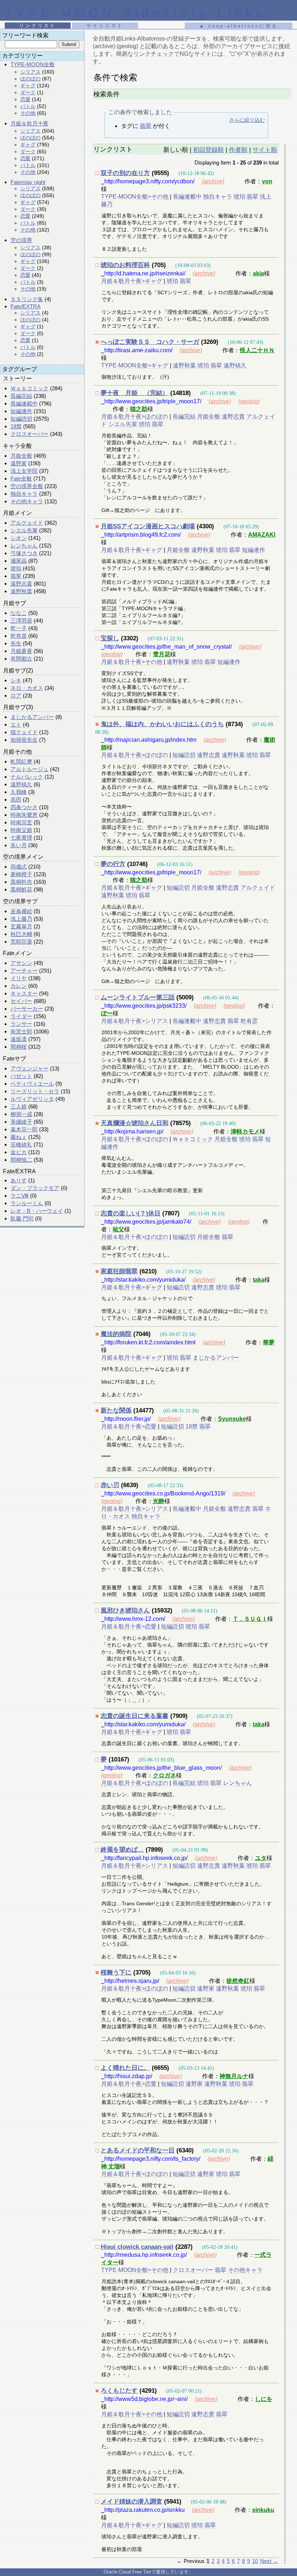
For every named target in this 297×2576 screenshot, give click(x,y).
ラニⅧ (20, 1196)
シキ (16, 680)
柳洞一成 (21, 1114)
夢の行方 (113, 864)
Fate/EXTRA (26, 306)
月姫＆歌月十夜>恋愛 (129, 1426)
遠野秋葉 (21, 591)
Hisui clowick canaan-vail (137, 2247)
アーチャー (24, 971)
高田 (16, 800)
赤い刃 (110, 1485)
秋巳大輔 (21, 934)
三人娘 (19, 1106)
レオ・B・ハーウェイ (37, 1211)
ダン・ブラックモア (35, 1188)
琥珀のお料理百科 (125, 265)
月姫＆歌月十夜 (30, 123)
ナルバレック (27, 777)
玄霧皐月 (21, 926)
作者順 (238, 150)
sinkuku (263, 2510)
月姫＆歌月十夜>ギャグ (132, 281)
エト (16, 725)
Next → (269, 2561)
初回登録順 (208, 150)
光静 (159, 1501)
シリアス (30, 72)
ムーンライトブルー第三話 (138, 997)
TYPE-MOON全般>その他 (135, 197)
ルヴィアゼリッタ (32, 1099)
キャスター (24, 993)
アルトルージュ (30, 769)
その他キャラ (27, 501)
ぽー (107, 1013)
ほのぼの (30, 79)
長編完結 (21, 396)
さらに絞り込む (247, 120)
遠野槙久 (21, 784)
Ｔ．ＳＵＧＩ (250, 1619)
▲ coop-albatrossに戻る (239, 26)
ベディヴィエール (32, 1084)
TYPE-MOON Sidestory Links (135, 13)
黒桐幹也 (21, 882)
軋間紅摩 (21, 761)
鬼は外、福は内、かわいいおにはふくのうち (162, 724)
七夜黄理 (21, 838)
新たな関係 (116, 1410)
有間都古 (21, 659)
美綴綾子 (21, 1122)
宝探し (110, 638)
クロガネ (164, 1775)
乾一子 (19, 628)
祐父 (118, 1229)
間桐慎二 (21, 1160)
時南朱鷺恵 (24, 815)
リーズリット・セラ (35, 1091)
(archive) (213, 181)
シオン (19, 538)
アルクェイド (27, 523)
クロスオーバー (30, 434)
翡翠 (16, 576)
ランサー (21, 1024)
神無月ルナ (234, 2076)
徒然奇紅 (238, 1981)
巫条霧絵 (21, 911)
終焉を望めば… (122, 1850)
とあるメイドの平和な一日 (138, 2150)
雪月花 (162, 654)
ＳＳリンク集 (27, 299)
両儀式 (19, 867)
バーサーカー (27, 1009)
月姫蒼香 (21, 651)
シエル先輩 (24, 530)
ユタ (261, 1858)
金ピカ (19, 1152)
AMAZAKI (262, 535)
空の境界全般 (27, 486)
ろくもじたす (119, 2391)
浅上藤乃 (21, 919)
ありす (19, 1180)
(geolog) (249, 401)
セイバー (21, 1001)
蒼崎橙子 (21, 874)
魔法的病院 (116, 1334)
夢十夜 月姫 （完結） (135, 393)
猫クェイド (24, 732)
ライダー (21, 1016)
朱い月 (19, 845)
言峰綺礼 (21, 1145)
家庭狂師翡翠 (119, 1271)
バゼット (21, 1076)
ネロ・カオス (27, 688)
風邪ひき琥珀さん (125, 1610)
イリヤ (19, 978)
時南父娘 (21, 830)
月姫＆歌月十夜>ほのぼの (135, 417)
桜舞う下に (116, 1972)
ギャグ (28, 86)
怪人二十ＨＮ (257, 350)
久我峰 (19, 792)
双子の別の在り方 (125, 173)
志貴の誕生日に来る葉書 (135, 1716)
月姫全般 (21, 456)
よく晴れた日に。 (125, 2068)
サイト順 (265, 150)
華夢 (269, 1342)
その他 (28, 113)
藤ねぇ (19, 1137)
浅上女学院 (24, 471)
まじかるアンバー (32, 717)
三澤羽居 (21, 621)
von (267, 181)
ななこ (19, 613)
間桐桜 (19, 1047)
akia (258, 273)
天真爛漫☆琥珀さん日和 (135, 1123)
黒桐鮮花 (21, 889)
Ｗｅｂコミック (30, 388)
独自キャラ (24, 494)
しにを (264, 2399)
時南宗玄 (21, 822)
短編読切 (21, 419)
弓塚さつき (24, 553)
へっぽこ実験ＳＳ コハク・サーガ (150, 342)
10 (255, 2561)
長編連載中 (24, 403)
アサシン (21, 963)
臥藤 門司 (22, 1218)
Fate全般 (21, 478)
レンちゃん (24, 546)
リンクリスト (38, 26)
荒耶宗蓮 (21, 942)
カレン (19, 986)
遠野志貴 (21, 584)
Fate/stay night (28, 182)
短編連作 (21, 411)
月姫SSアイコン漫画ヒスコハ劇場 (148, 526)
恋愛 (25, 99)
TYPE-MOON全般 (33, 64)
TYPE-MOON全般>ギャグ (135, 365)
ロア (16, 696)
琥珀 (16, 568)
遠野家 (19, 463)
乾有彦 (19, 636)
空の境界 (21, 240)
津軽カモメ (245, 1131)
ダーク (28, 92)
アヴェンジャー (30, 1068)
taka (259, 1280)
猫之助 (139, 409)
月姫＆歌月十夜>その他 (132, 662)
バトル (28, 106)
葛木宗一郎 (24, 1129)
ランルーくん (27, 1203)
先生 (16, 643)
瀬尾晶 (19, 561)
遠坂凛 (19, 1039)
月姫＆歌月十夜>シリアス (135, 1021)
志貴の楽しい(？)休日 (131, 1213)
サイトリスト (105, 26)
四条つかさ (24, 807)
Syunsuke (232, 1419)
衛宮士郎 (21, 1031)
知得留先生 (24, 740)
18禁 (16, 426)
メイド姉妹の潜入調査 (131, 2502)
